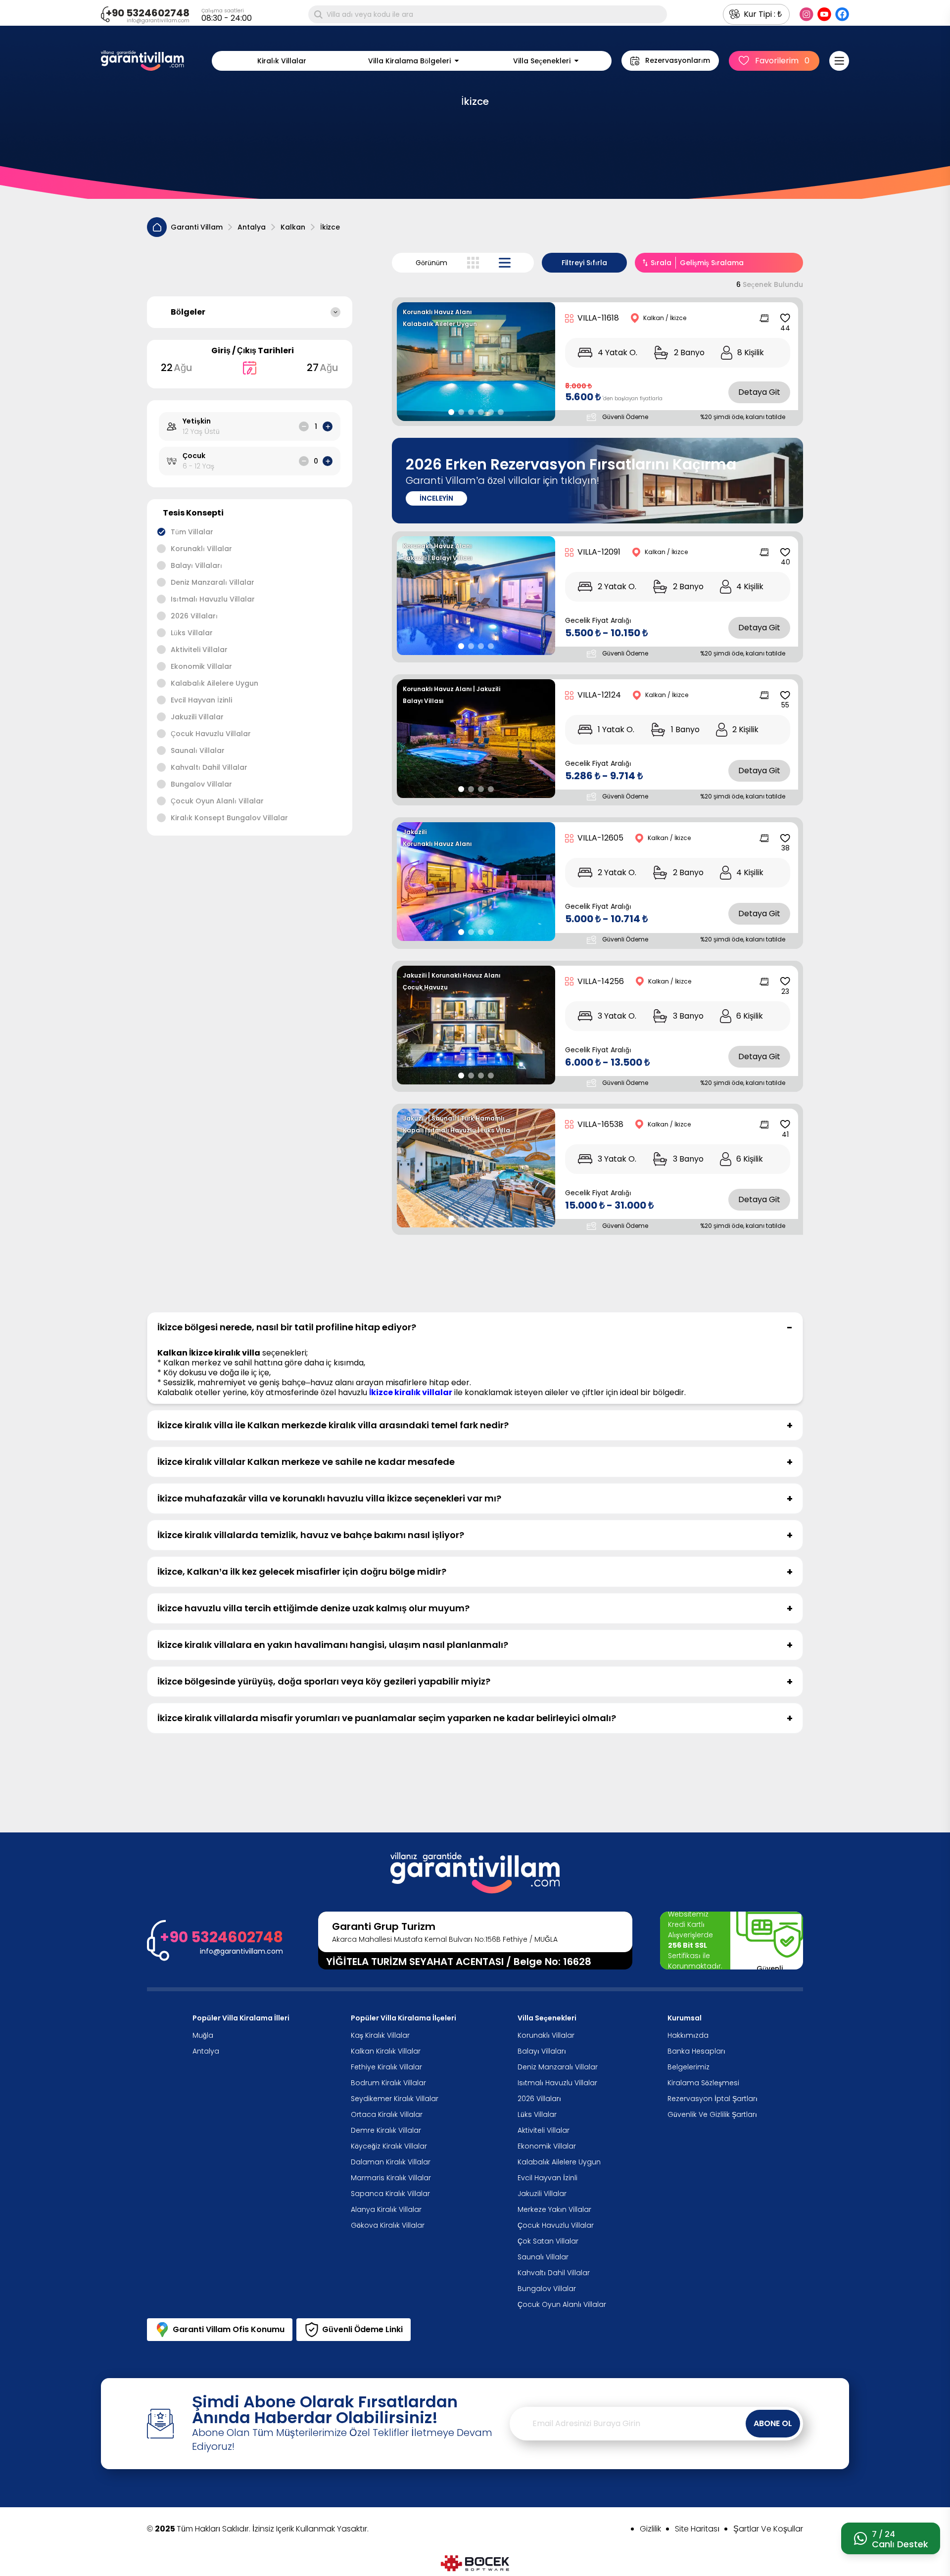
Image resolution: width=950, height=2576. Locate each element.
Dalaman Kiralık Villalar (391, 2162)
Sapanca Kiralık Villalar (390, 2194)
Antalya (252, 227)
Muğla (203, 2035)
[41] (785, 1124)
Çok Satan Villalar (548, 2241)
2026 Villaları (194, 616)
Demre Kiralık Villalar (386, 2130)
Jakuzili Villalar (197, 717)
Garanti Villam (197, 227)
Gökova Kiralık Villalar (388, 2225)
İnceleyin (436, 498)
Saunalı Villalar (198, 750)
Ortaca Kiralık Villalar (387, 2114)
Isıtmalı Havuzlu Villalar (213, 599)
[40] (785, 552)
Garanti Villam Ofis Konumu (229, 2329)
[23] (785, 982)
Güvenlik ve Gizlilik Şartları (712, 2114)
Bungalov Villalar (201, 784)
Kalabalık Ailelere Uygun (214, 683)
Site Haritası (697, 2529)
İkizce (330, 227)
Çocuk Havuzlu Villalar (211, 734)
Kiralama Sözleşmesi (703, 2083)
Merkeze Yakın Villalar (554, 2209)
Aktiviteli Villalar (199, 650)
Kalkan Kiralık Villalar (386, 2051)
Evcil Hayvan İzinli (201, 700)
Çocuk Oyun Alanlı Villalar (217, 801)
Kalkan (293, 227)
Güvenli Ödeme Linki (362, 2329)
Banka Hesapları (696, 2051)
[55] (785, 695)
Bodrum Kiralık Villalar (388, 2083)
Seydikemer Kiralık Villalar (395, 2099)
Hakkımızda (688, 2035)
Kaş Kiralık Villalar (380, 2035)
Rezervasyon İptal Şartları (712, 2099)
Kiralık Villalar (282, 61)
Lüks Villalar (192, 633)
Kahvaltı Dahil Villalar (209, 767)
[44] (785, 318)
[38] (785, 838)
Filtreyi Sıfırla (584, 263)
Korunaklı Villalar (201, 549)
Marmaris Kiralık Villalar (391, 2178)
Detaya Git (759, 392)
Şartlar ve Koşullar (768, 2529)
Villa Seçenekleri (542, 61)
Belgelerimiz (689, 2067)
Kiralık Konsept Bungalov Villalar (229, 818)
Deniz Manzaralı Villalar (213, 582)
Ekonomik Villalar (201, 666)
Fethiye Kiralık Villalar (386, 2067)
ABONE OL (773, 2423)
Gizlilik (650, 2529)
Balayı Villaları (196, 565)
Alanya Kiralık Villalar (386, 2209)
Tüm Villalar (192, 532)
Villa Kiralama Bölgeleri (409, 61)
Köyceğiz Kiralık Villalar (389, 2146)
